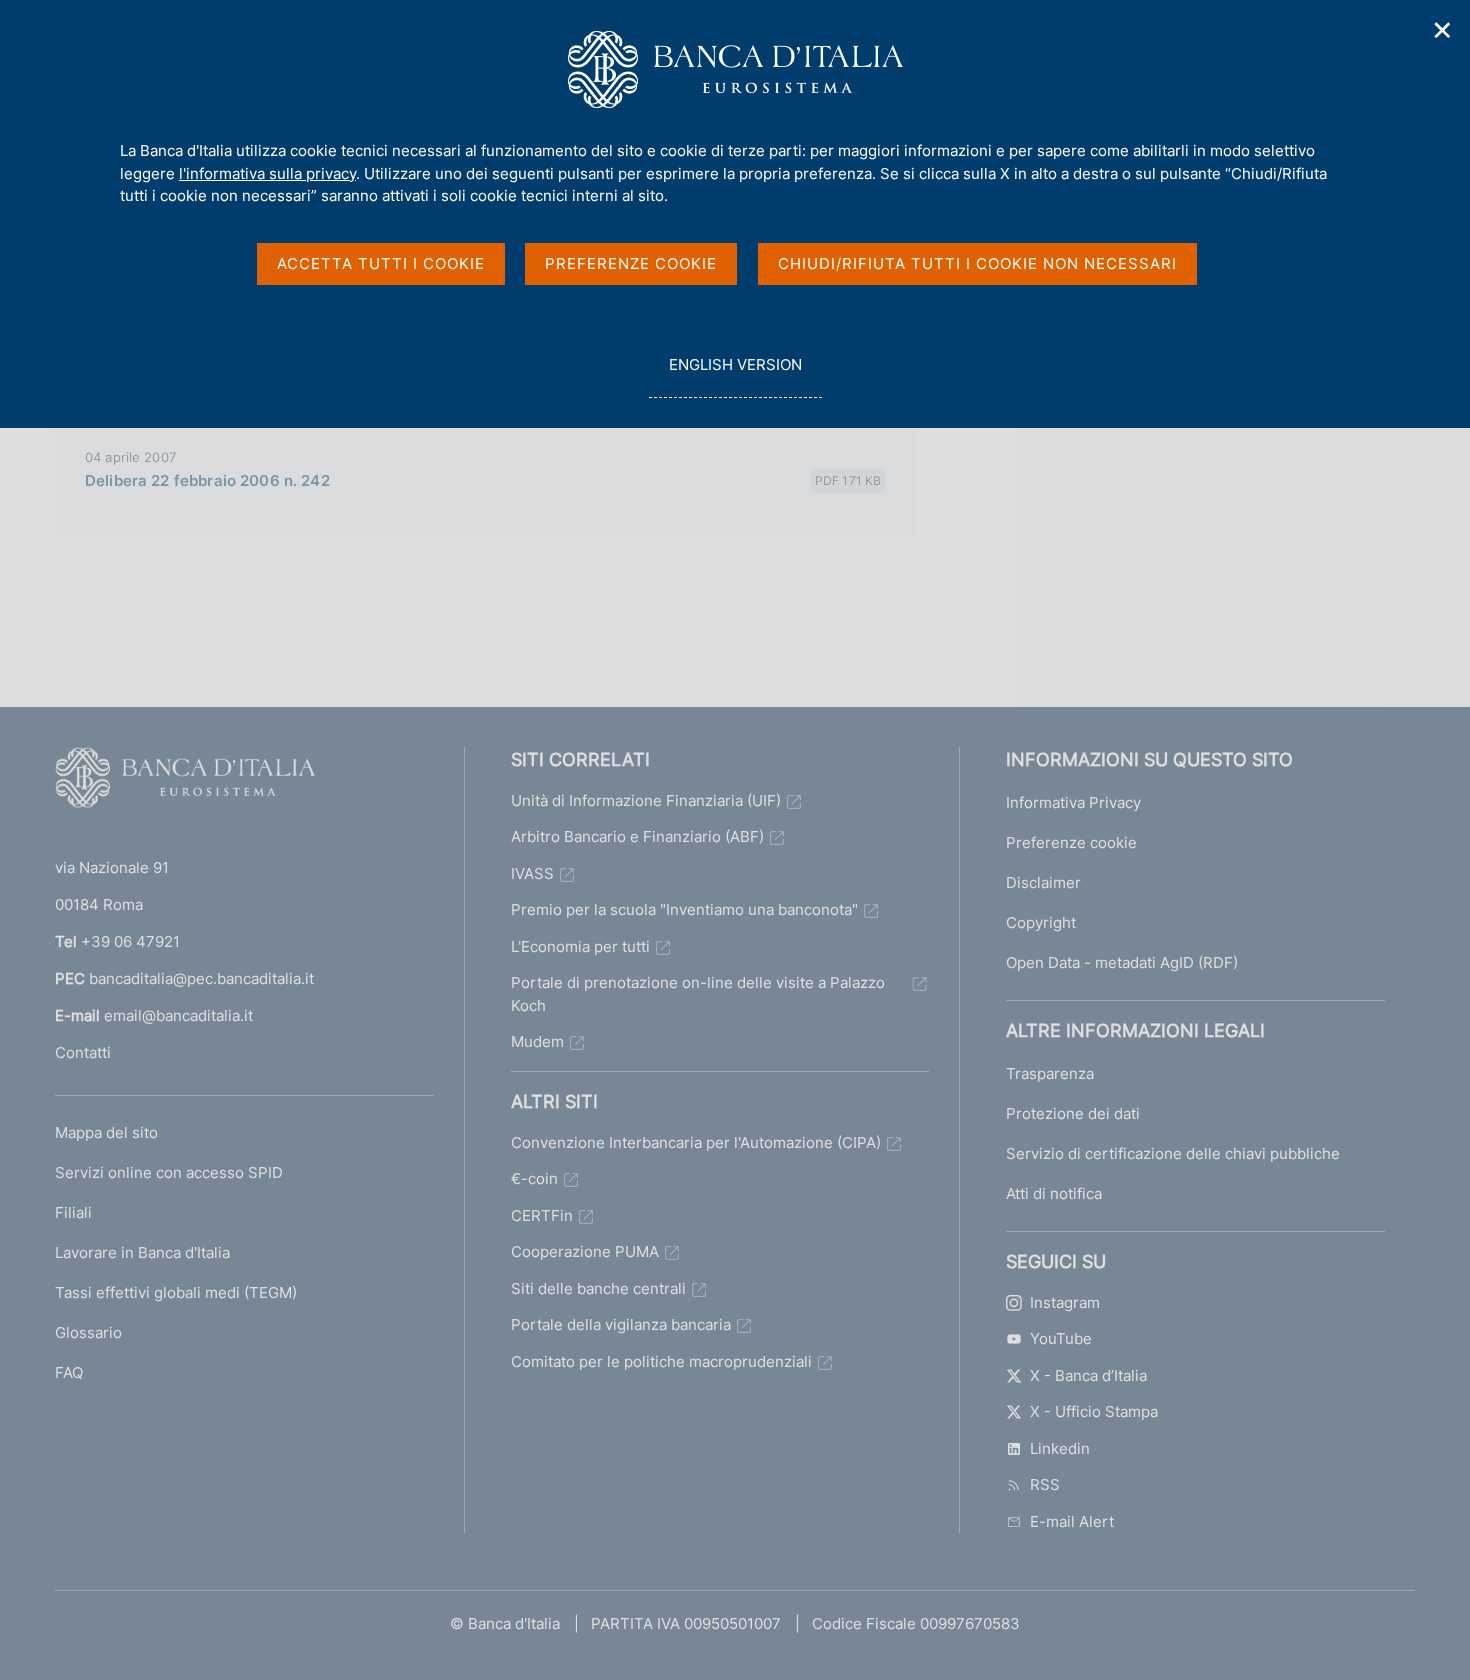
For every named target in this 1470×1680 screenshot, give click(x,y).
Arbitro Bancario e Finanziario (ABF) (637, 836)
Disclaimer (1043, 882)
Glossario (88, 1332)
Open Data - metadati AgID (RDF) (1122, 962)
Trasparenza (1050, 1073)
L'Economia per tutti (580, 946)
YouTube (1061, 1338)
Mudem (537, 1041)
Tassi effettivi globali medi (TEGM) (176, 1292)
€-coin (534, 1178)
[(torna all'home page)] (185, 782)
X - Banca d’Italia (1088, 1375)
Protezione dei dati (1073, 1113)
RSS (1045, 1484)
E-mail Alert (1072, 1521)
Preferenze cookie (1071, 842)
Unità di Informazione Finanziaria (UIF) (646, 800)
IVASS (532, 873)
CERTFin (542, 1215)
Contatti (83, 1052)
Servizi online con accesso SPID (169, 1172)
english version (735, 376)
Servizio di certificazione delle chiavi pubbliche (1173, 1153)
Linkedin (1060, 1448)
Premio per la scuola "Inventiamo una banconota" (684, 909)
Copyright (1041, 922)
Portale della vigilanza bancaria (621, 1324)
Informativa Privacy (1073, 802)
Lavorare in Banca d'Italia (142, 1252)
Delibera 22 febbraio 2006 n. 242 (207, 480)
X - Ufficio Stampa (1094, 1411)
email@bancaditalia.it (178, 1015)
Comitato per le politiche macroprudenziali (661, 1361)
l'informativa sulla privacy (267, 173)
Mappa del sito (106, 1132)
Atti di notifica (1054, 1193)
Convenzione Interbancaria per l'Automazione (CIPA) (696, 1142)
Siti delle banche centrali (598, 1288)
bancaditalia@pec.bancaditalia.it (201, 978)
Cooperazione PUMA (585, 1251)
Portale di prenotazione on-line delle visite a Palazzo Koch (698, 994)
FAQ (69, 1372)
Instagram (1065, 1302)
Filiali (73, 1212)
